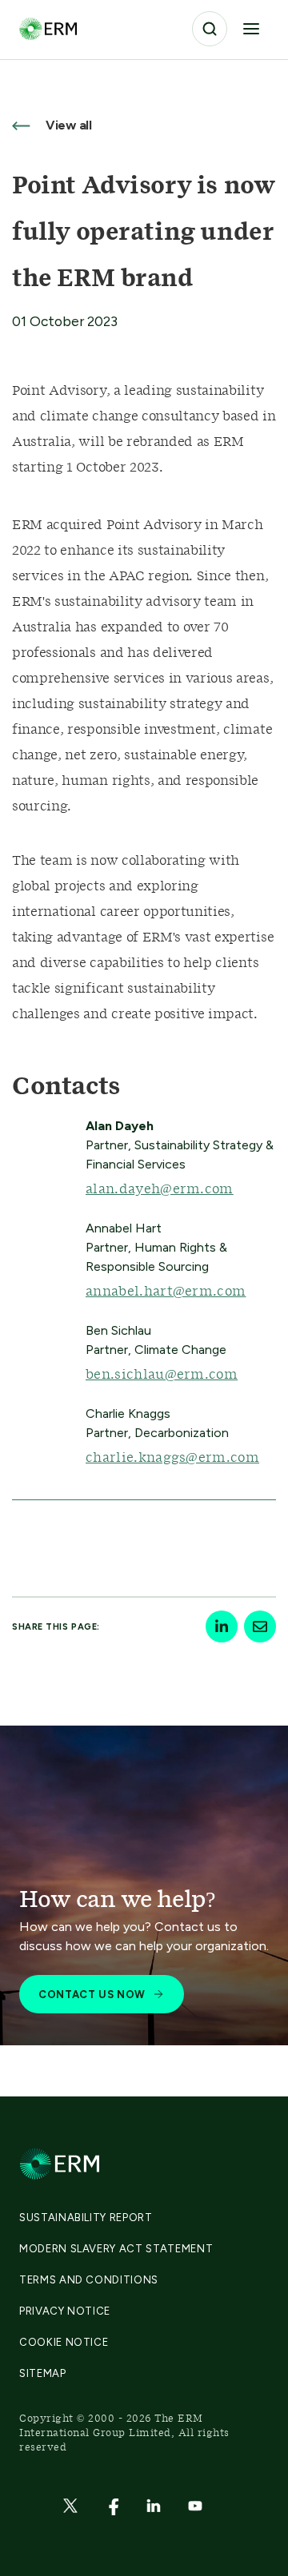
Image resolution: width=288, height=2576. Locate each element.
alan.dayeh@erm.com (160, 1189)
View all (67, 125)
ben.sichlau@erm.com (162, 1375)
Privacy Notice (65, 2311)
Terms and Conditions (89, 2280)
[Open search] (210, 29)
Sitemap (43, 2373)
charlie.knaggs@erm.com (172, 1458)
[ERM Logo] (48, 28)
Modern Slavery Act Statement (116, 2249)
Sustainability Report (86, 2218)
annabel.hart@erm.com (166, 1292)
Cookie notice (64, 2342)
